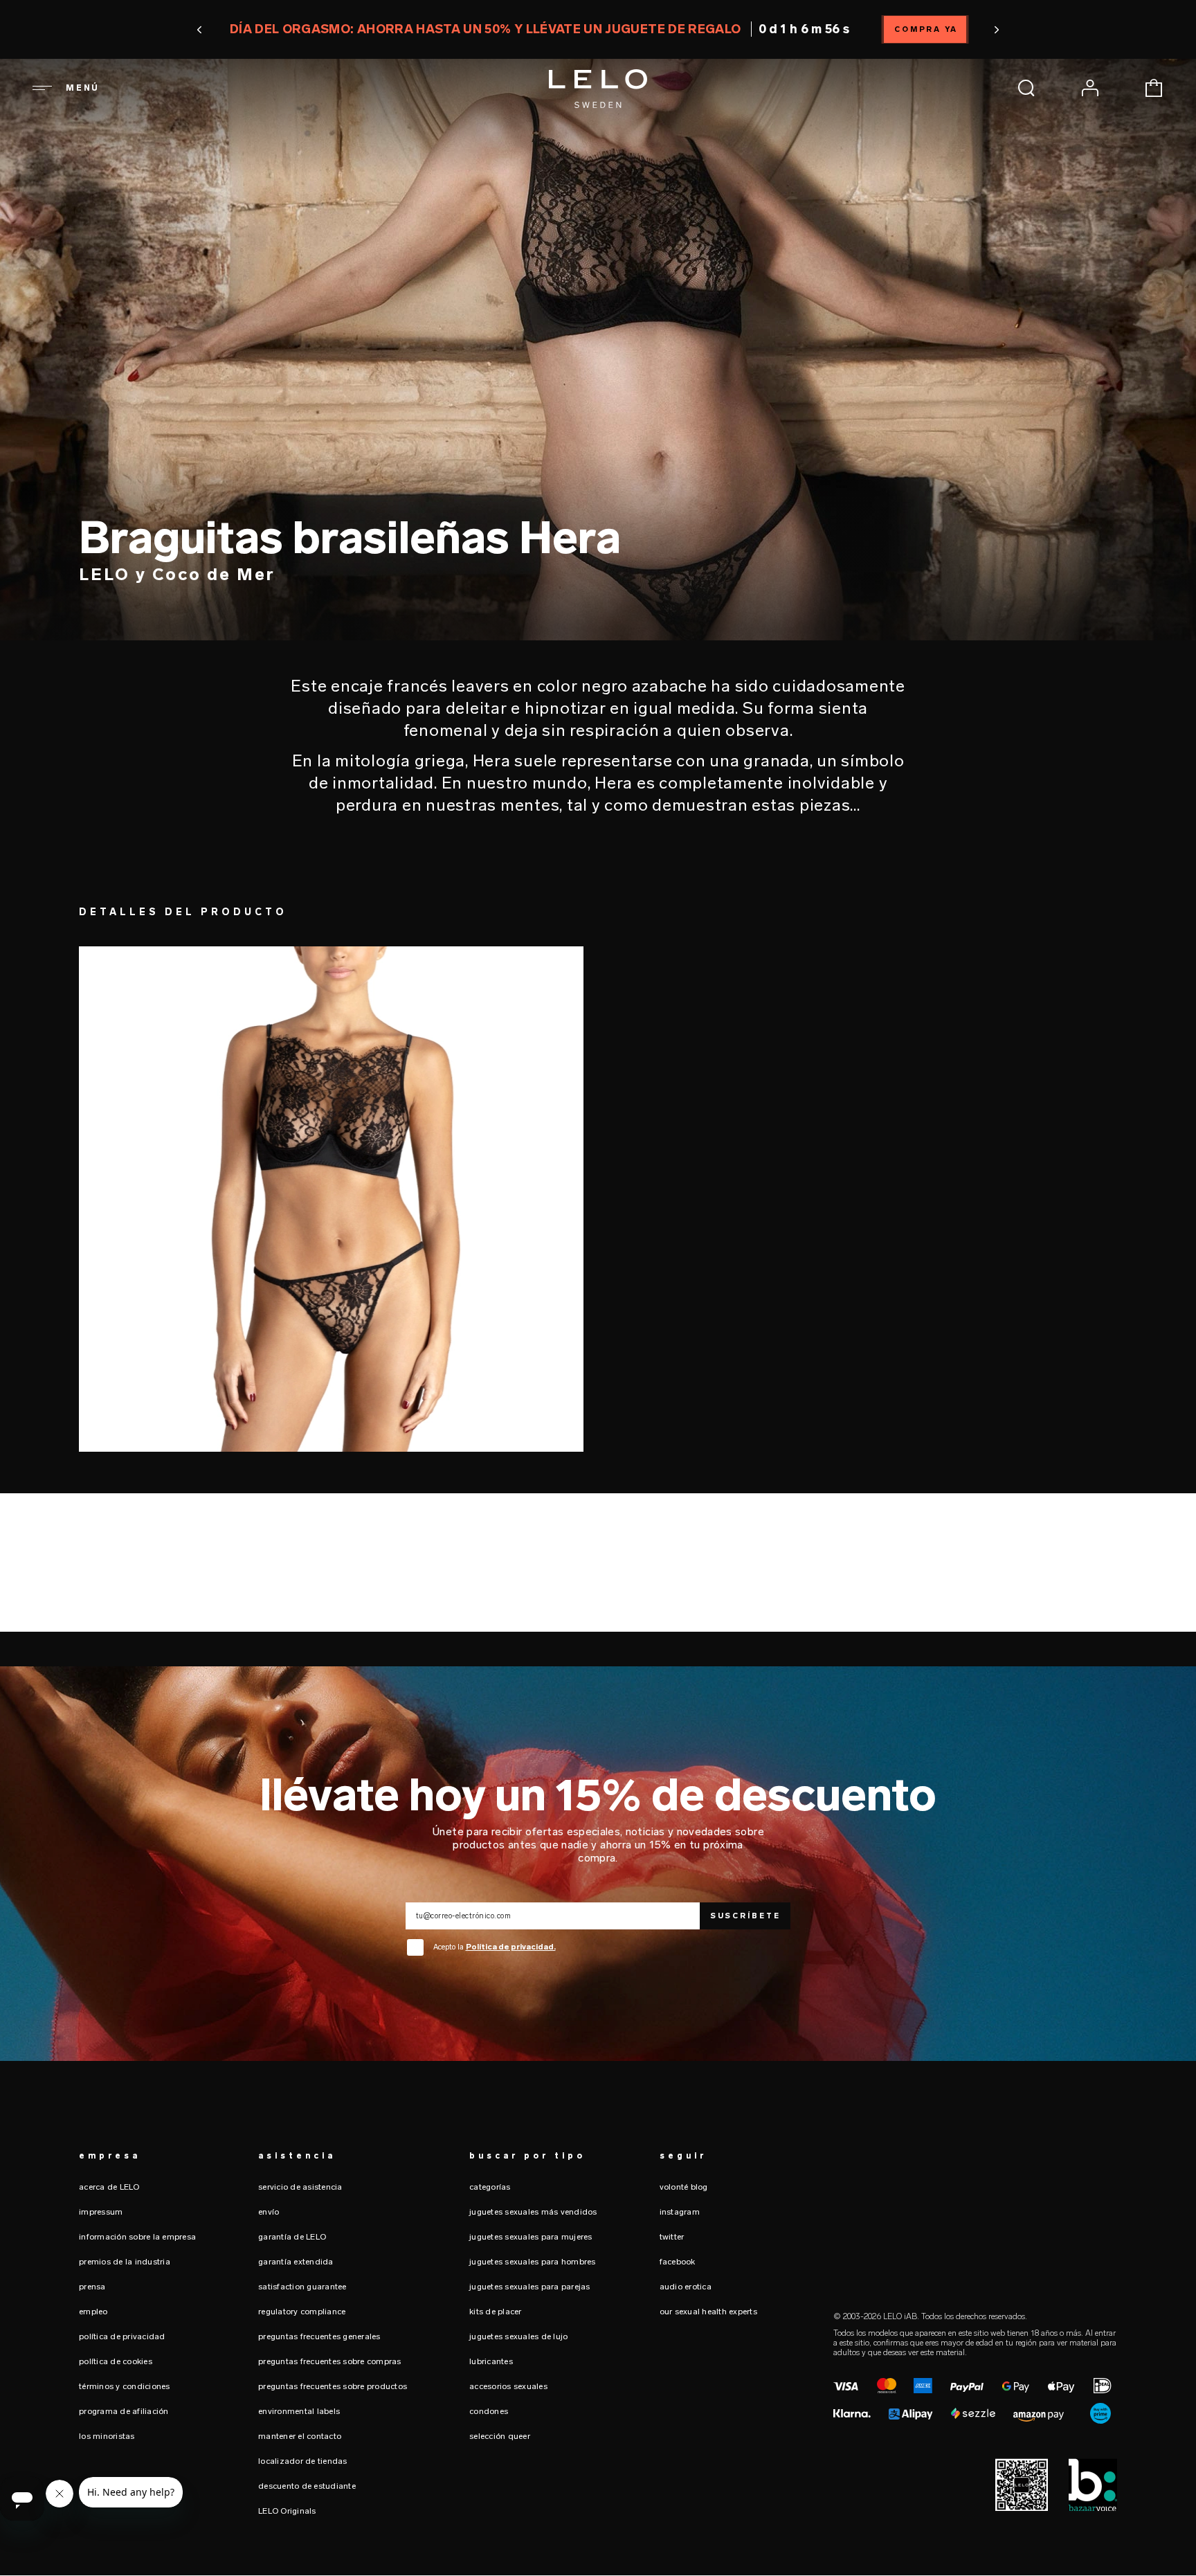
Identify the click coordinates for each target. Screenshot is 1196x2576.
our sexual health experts (708, 2312)
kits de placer (496, 2312)
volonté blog (684, 2187)
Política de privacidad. (511, 1947)
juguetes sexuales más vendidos (533, 2212)
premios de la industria (125, 2262)
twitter (672, 2237)
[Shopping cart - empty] (1154, 88)
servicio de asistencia (300, 2187)
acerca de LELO (109, 2187)
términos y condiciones (125, 2386)
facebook (678, 2262)
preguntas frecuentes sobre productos (333, 2386)
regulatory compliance (302, 2312)
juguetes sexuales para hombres (533, 2262)
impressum (101, 2212)
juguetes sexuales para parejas (530, 2287)
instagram (680, 2212)
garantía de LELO (292, 2237)
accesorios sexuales (508, 2386)
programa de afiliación (124, 2411)
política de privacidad (122, 2336)
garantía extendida (296, 2262)
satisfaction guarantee (302, 2287)
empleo (93, 2312)
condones (489, 2411)
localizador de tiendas (303, 2461)
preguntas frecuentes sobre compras (330, 2361)
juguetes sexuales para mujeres (531, 2237)
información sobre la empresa (137, 2237)
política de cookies (116, 2361)
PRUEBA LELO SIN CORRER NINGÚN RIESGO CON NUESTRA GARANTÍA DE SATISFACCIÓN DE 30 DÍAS (598, 29)
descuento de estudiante (307, 2486)
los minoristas (107, 2436)
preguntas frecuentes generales (319, 2336)
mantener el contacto (300, 2436)
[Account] (1090, 88)
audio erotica (686, 2287)
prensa (92, 2287)
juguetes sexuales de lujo (518, 2336)
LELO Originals (287, 2511)
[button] (283, 30)
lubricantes (491, 2361)
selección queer (500, 2436)
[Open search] (1026, 88)
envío (269, 2212)
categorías (490, 2187)
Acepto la (495, 1947)
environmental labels (299, 2411)
